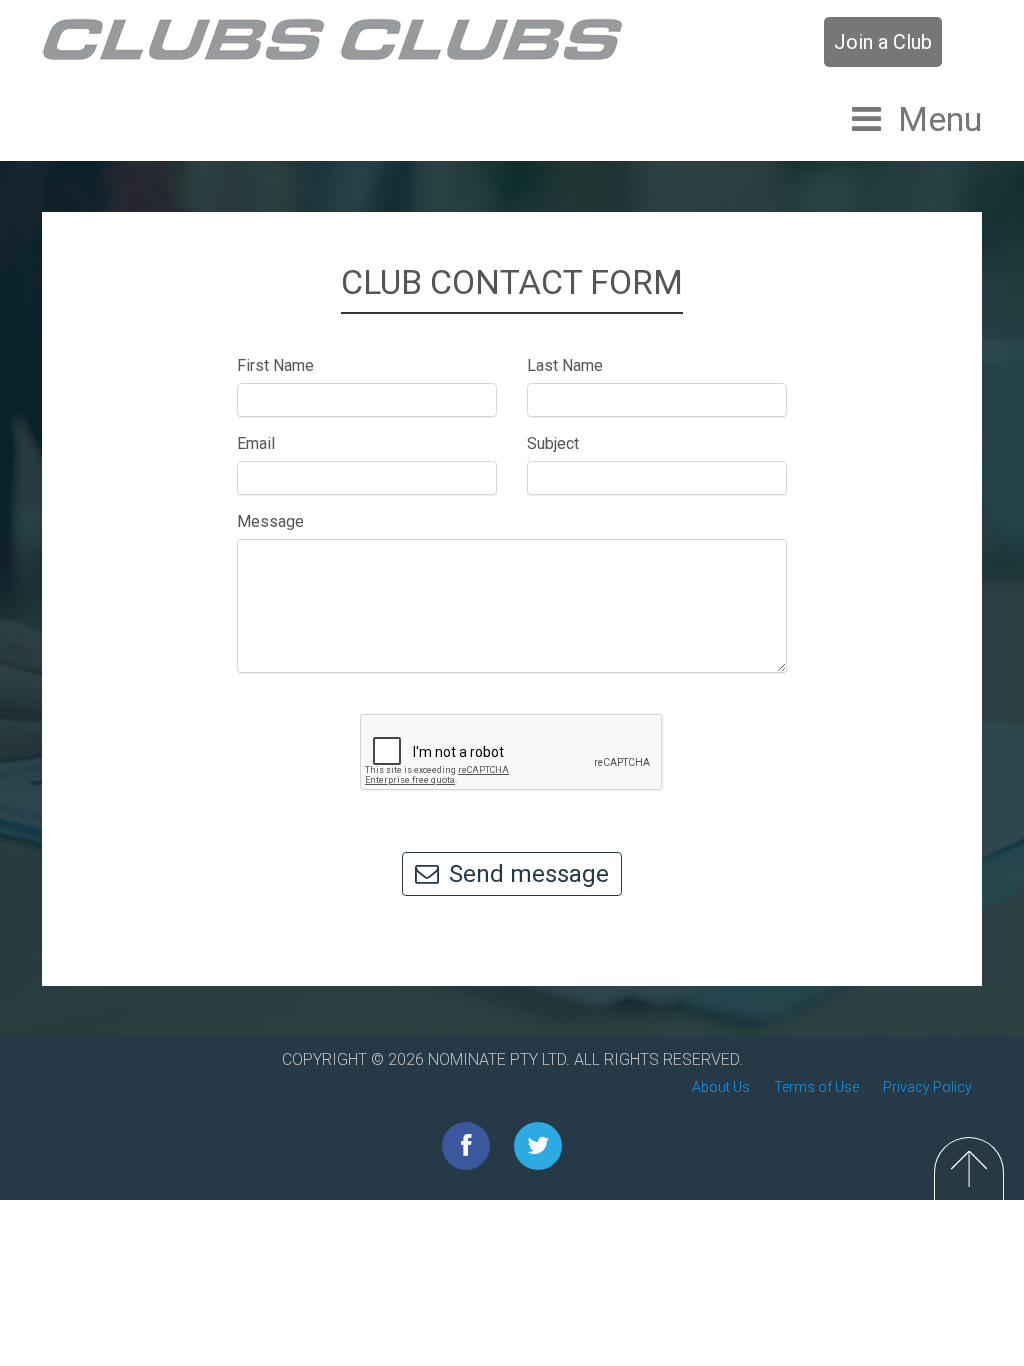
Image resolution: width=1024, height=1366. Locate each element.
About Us (721, 1087)
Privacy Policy (927, 1087)
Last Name (565, 365)
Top (969, 1168)
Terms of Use (816, 1087)
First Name (275, 365)
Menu (940, 119)
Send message (529, 874)
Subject (553, 443)
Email (256, 443)
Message (270, 521)
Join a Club (883, 42)
